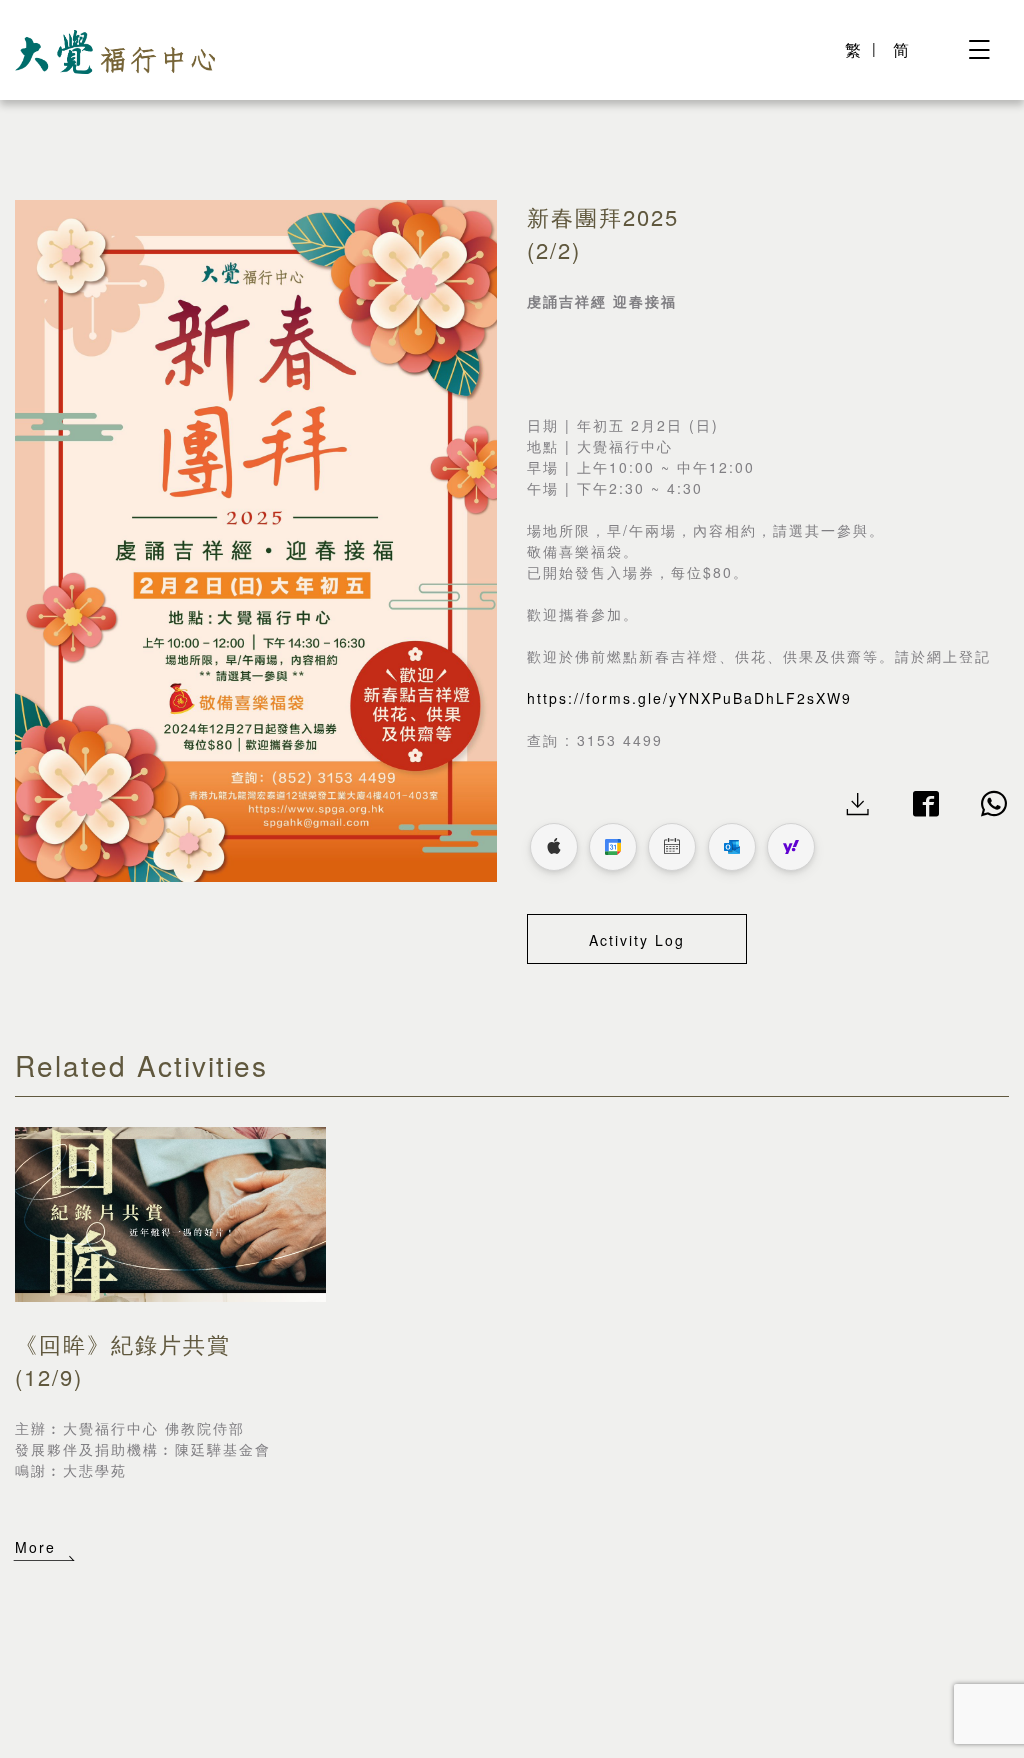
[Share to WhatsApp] (995, 805)
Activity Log (637, 940)
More (35, 1547)
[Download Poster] (859, 805)
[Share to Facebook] (927, 805)
